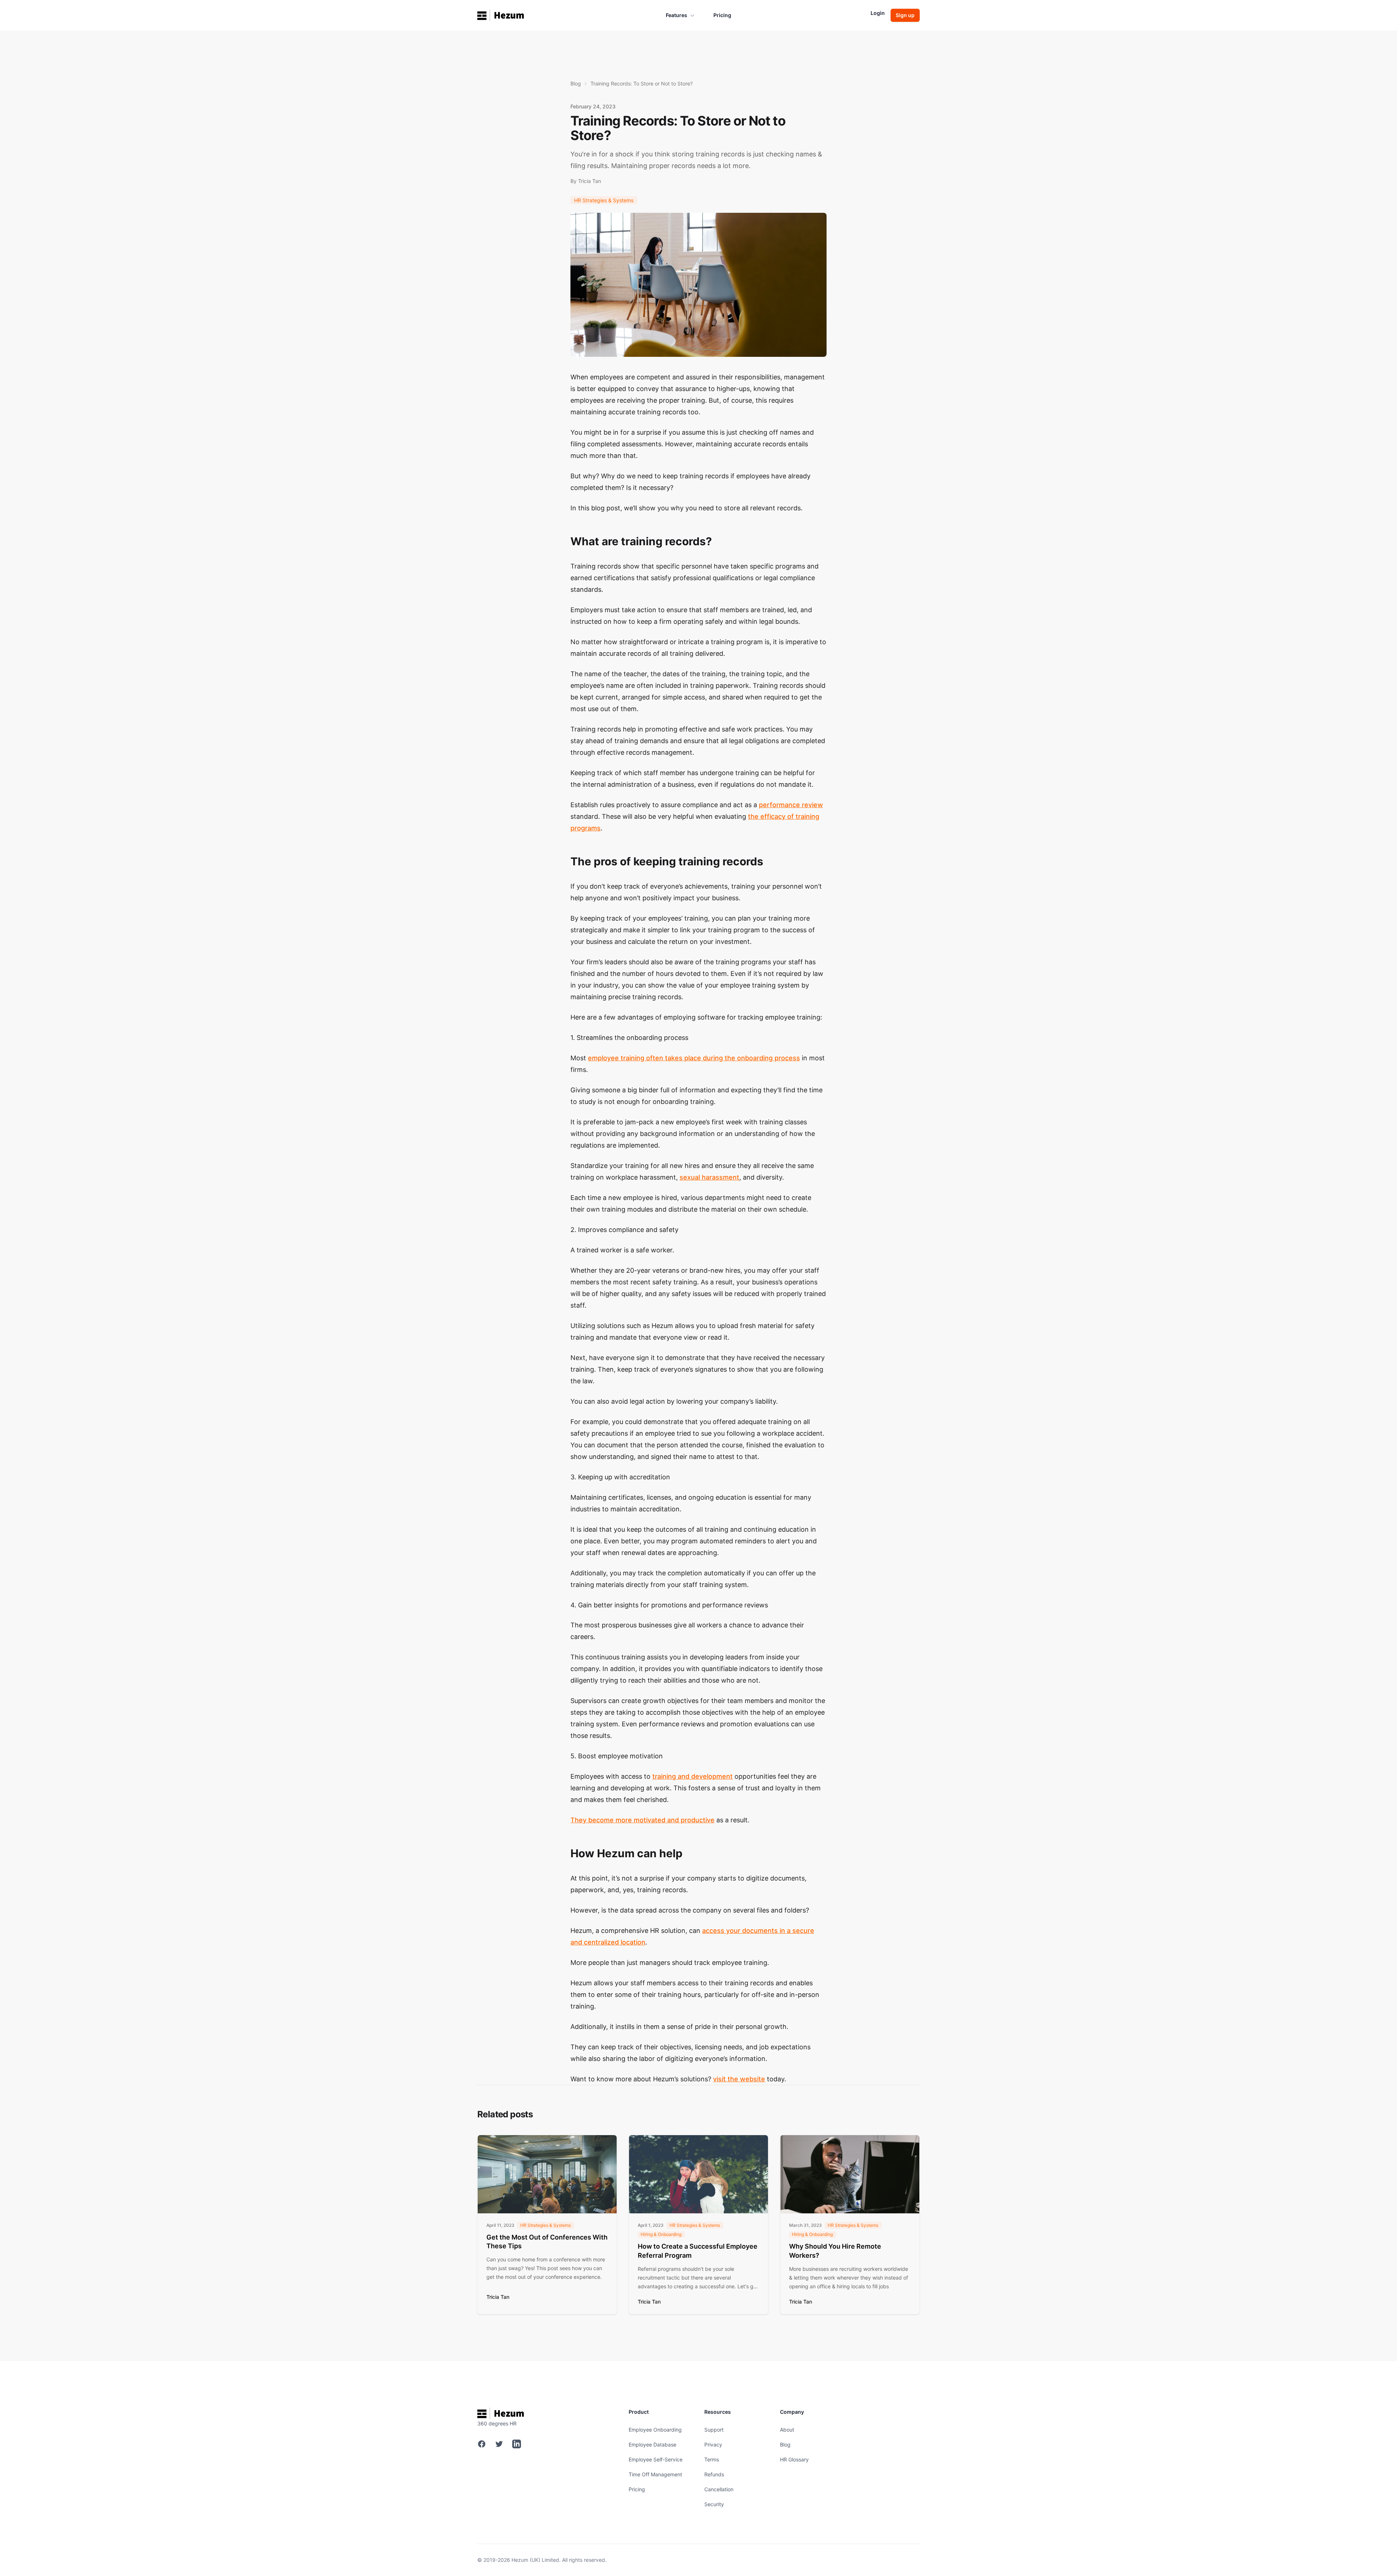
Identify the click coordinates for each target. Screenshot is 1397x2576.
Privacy (713, 2445)
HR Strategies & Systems (604, 200)
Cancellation (719, 2489)
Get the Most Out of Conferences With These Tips (547, 2242)
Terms (712, 2459)
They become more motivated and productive (642, 1820)
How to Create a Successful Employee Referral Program (698, 2251)
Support (714, 2430)
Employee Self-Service (656, 2459)
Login (878, 13)
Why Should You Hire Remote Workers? (835, 2251)
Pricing (722, 15)
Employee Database (652, 2445)
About (787, 2430)
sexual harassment (709, 1177)
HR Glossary (794, 2459)
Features (676, 15)
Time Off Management (655, 2474)
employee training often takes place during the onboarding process (694, 1058)
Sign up (905, 15)
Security (714, 2504)
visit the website (739, 2079)
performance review (791, 805)
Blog (576, 83)
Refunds (714, 2474)
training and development (692, 1776)
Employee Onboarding (655, 2430)
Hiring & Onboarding (661, 2234)
